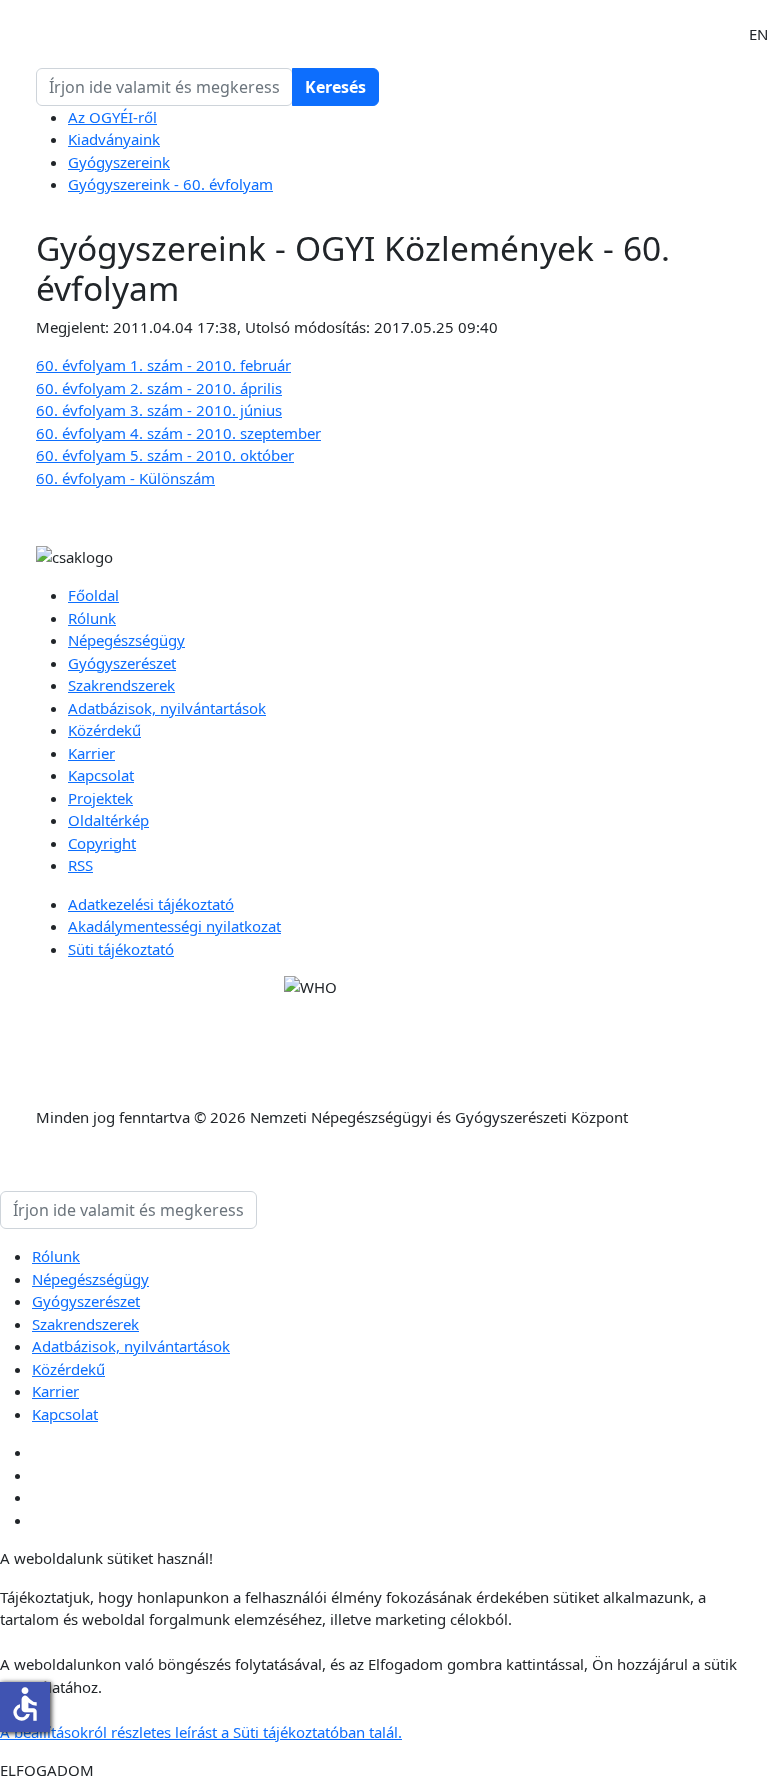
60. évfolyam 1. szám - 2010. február (163, 365)
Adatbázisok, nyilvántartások (167, 708)
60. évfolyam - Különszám (125, 478)
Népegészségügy (126, 640)
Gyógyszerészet (122, 663)
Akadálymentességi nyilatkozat (174, 926)
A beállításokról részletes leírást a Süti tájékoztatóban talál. (201, 1732)
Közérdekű (104, 730)
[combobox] (164, 87)
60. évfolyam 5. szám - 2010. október (165, 455)
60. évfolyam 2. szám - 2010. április (159, 388)
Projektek (100, 798)
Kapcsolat (101, 775)
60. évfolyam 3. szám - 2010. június (159, 410)
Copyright (102, 843)
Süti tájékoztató (121, 949)
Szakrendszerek (121, 685)
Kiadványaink (114, 139)
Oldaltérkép (108, 820)
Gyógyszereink (119, 162)
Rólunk (92, 618)
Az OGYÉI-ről (112, 117)
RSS (80, 865)
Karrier (91, 753)
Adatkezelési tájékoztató (151, 904)
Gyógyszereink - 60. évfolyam (170, 184)
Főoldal (93, 595)
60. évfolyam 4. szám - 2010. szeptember (178, 433)
